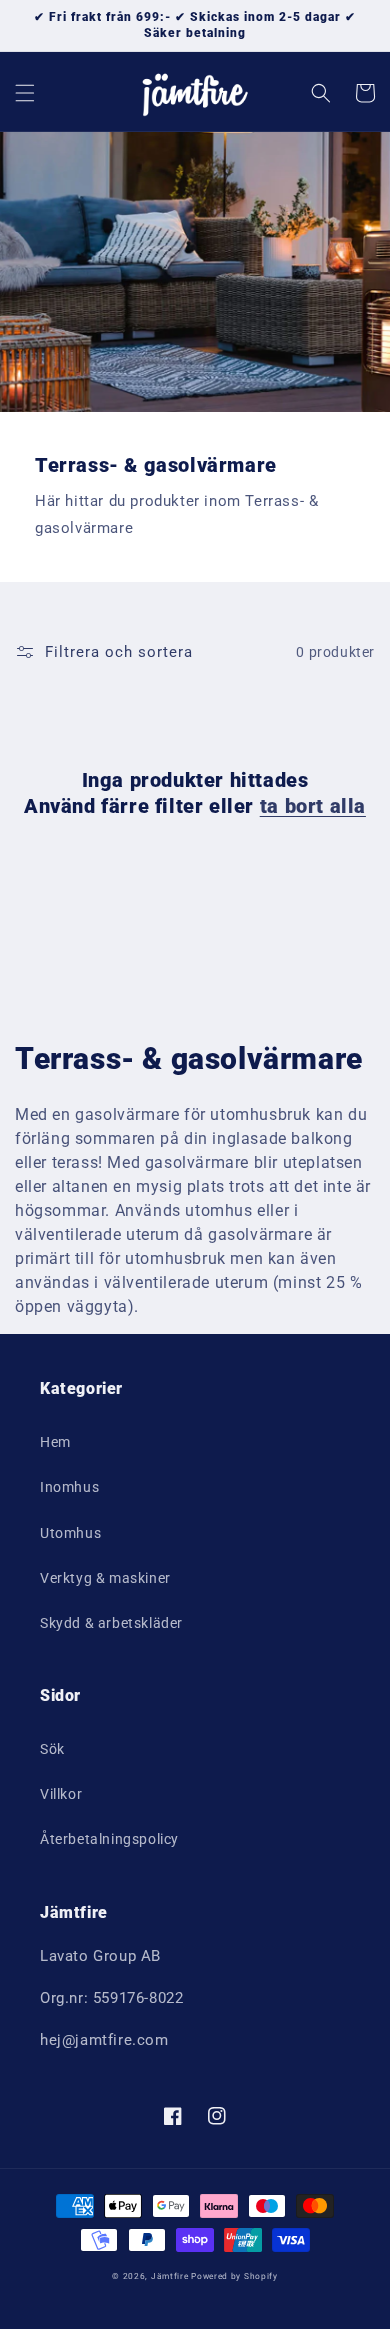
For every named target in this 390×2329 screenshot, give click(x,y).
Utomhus (70, 1533)
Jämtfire (170, 2276)
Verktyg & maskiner (105, 1578)
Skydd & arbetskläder (111, 1623)
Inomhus (69, 1487)
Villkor (61, 1794)
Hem (55, 1442)
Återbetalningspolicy (109, 1839)
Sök (52, 1749)
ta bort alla (313, 806)
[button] (25, 93)
